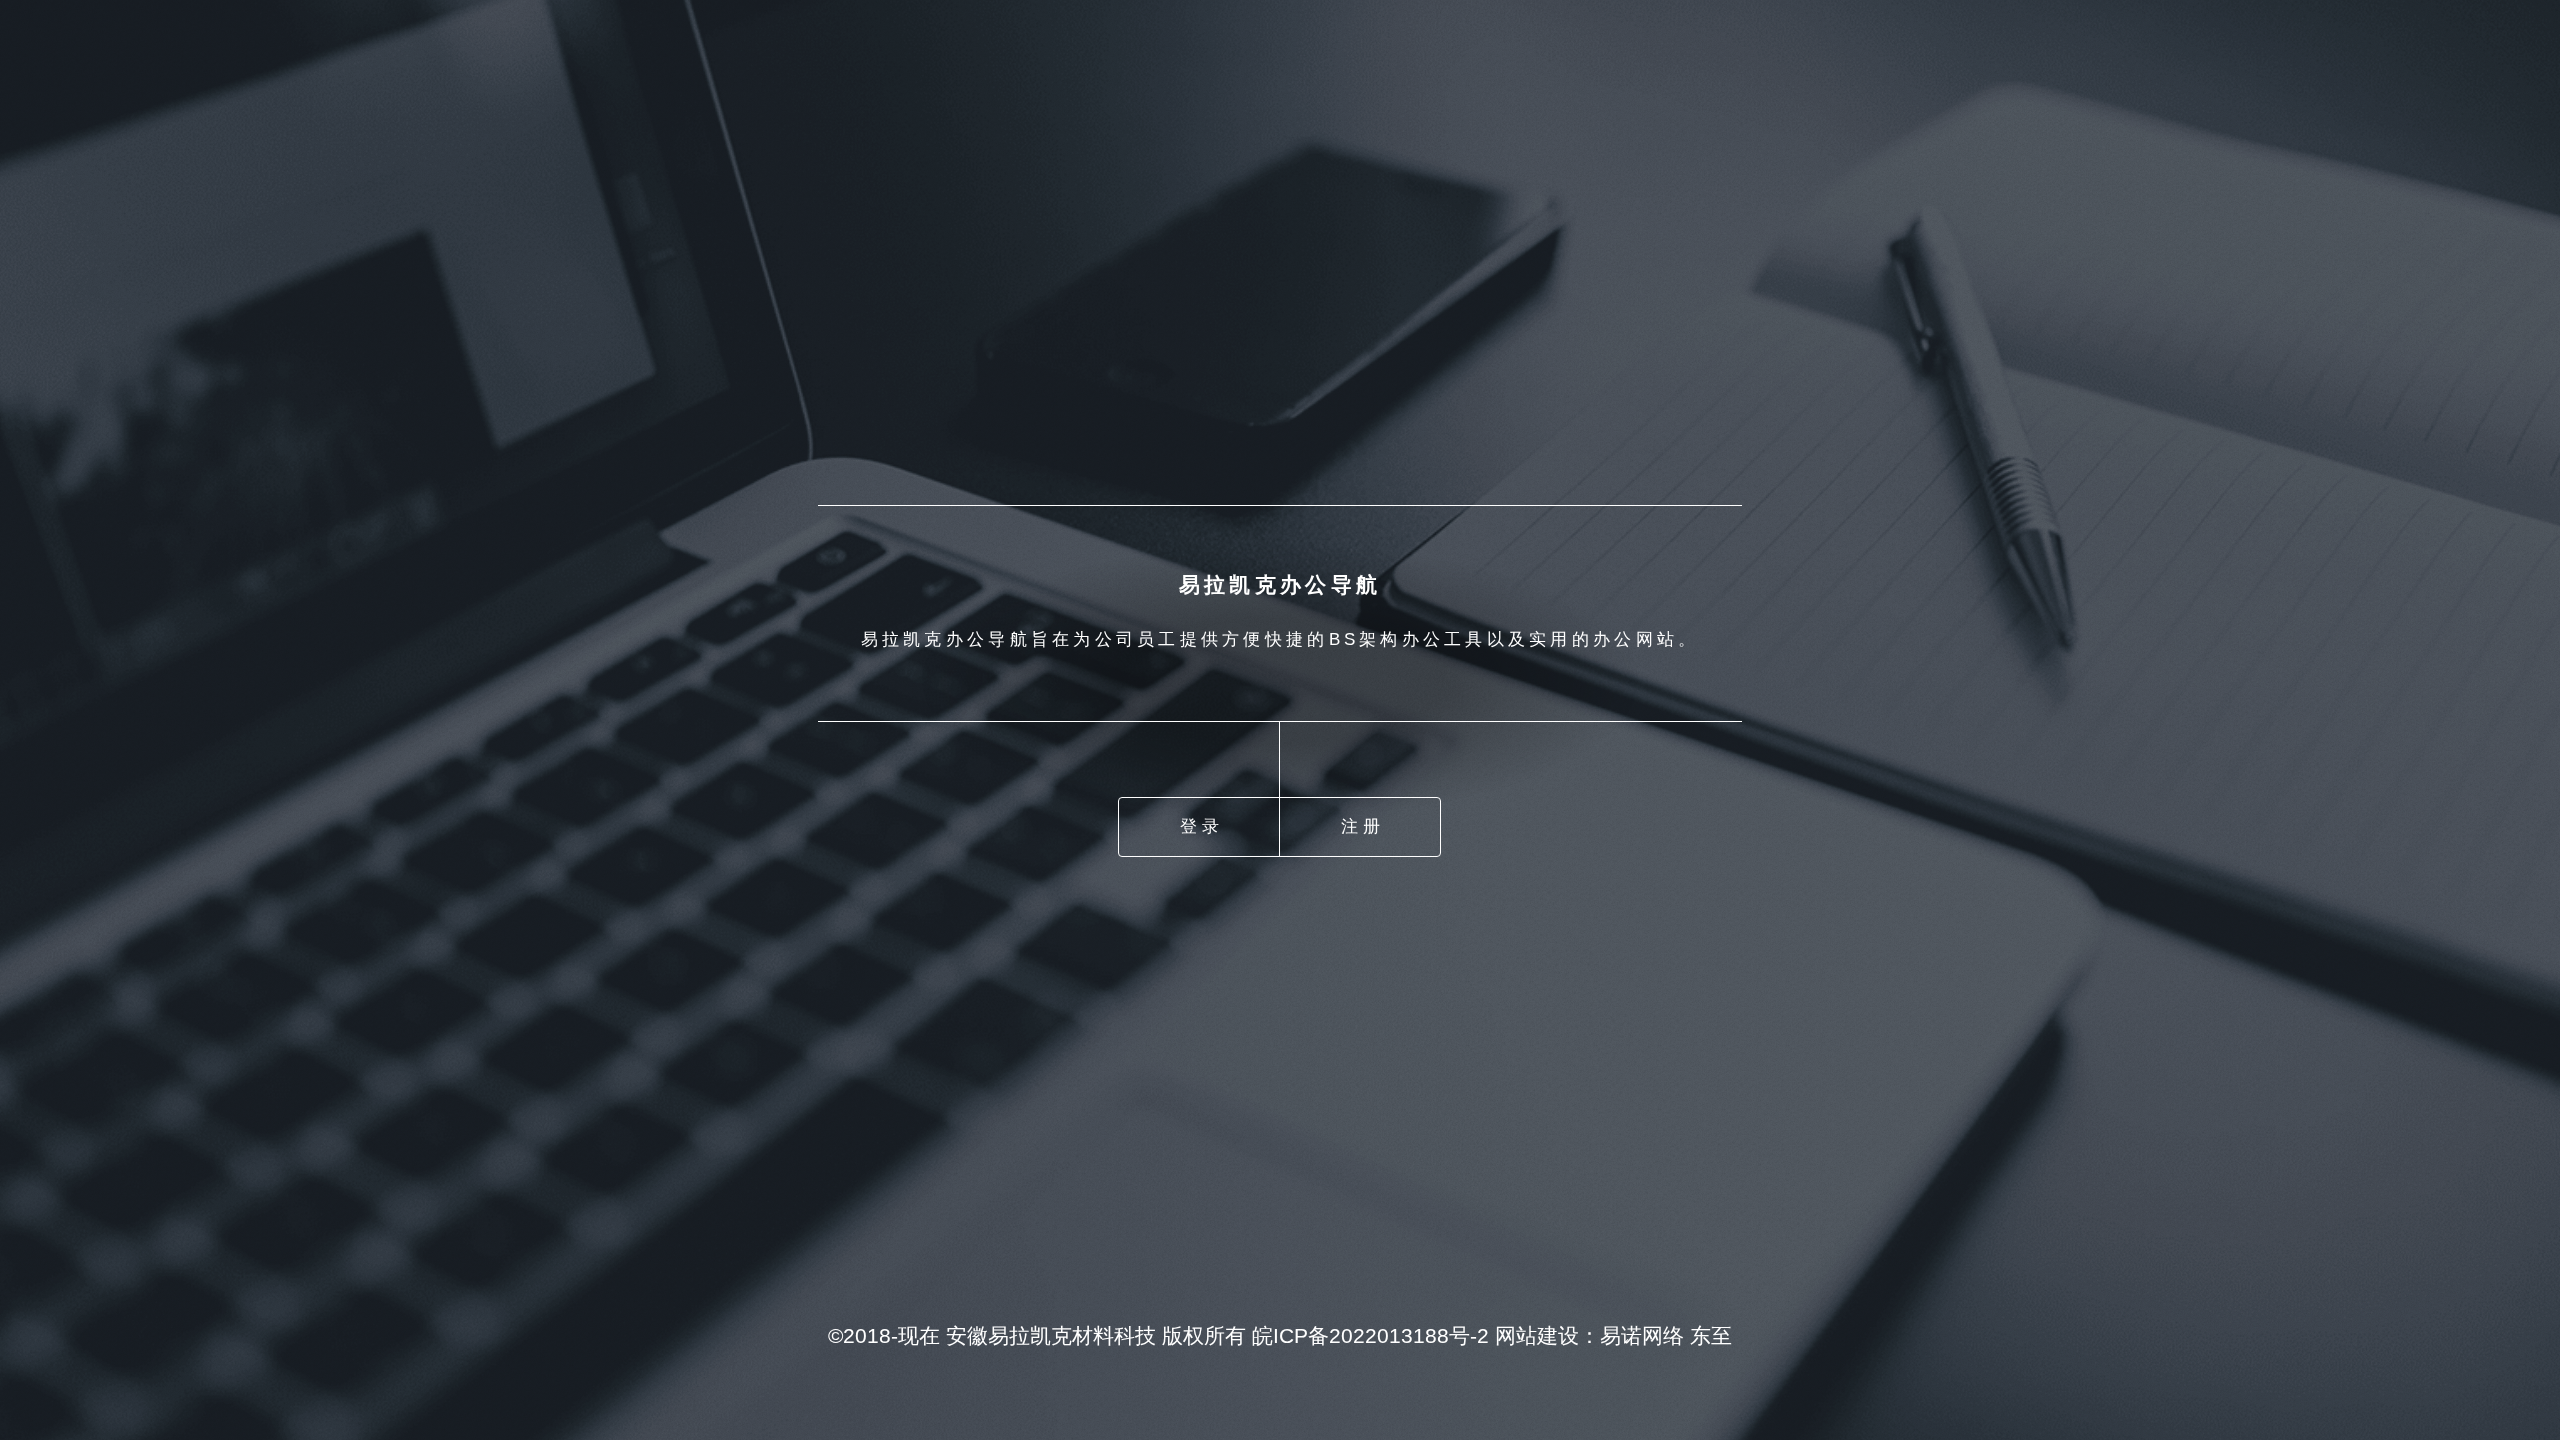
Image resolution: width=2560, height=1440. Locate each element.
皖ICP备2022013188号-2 (1370, 1336)
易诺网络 (1642, 1336)
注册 (1362, 826)
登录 (1201, 826)
